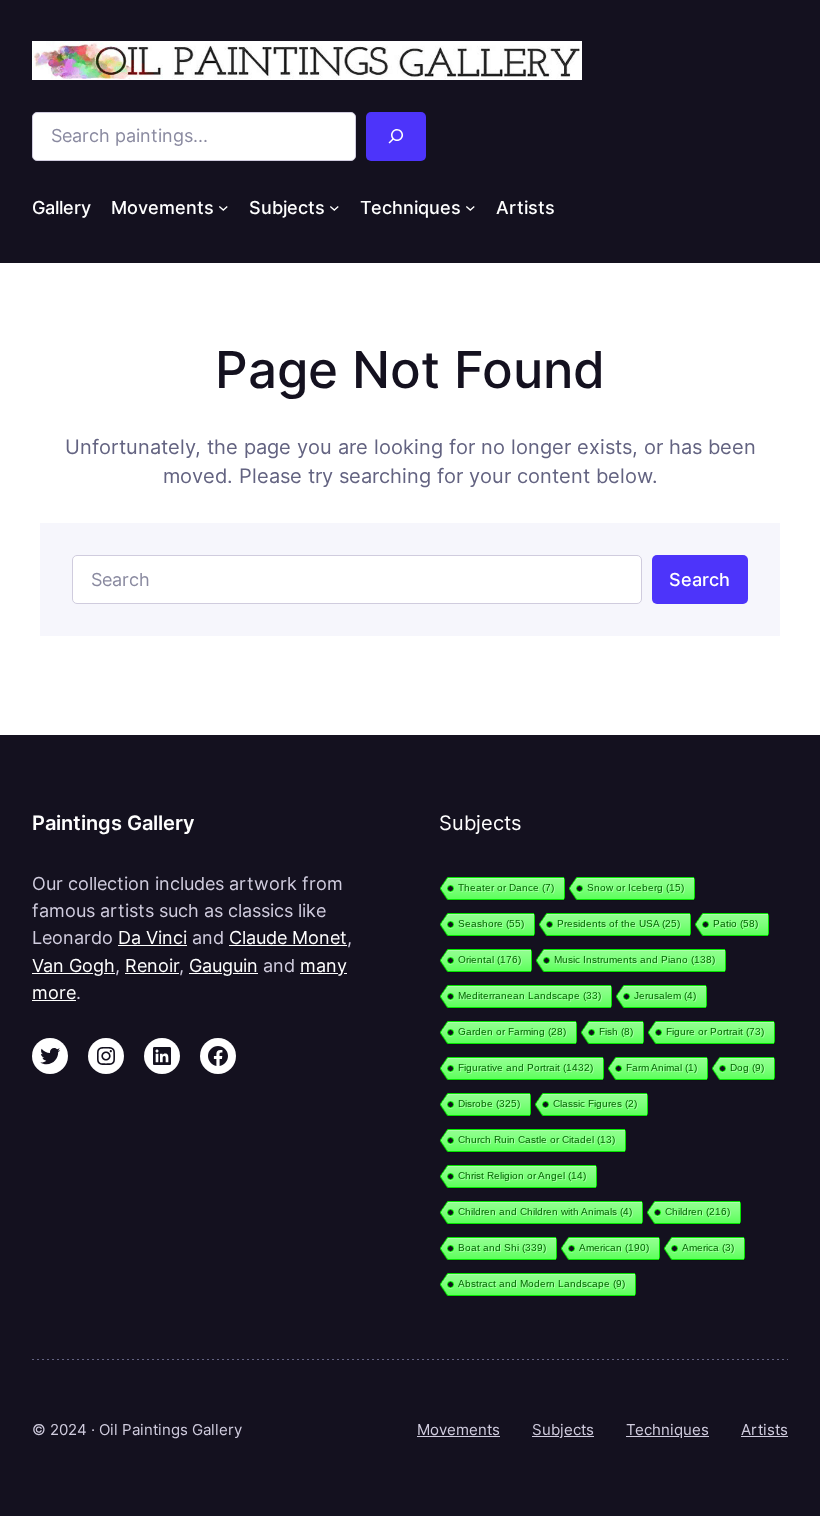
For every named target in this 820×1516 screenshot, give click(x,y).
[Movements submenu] (223, 207)
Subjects (563, 1429)
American (614, 1247)
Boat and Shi (502, 1247)
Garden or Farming (512, 1031)
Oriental (489, 959)
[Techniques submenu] (470, 207)
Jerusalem (665, 995)
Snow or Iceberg (635, 887)
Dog (747, 1067)
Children (697, 1211)
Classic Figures (595, 1103)
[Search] (395, 136)
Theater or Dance (506, 887)
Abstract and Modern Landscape (541, 1283)
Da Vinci (152, 937)
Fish (616, 1031)
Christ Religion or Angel (522, 1175)
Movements (458, 1429)
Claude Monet (288, 937)
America (708, 1247)
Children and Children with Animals (545, 1211)
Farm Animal (661, 1067)
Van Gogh (73, 965)
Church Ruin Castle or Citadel (536, 1139)
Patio (735, 923)
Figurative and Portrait (525, 1067)
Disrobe (489, 1103)
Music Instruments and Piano (634, 959)
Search (699, 579)
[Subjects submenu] (334, 207)
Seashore (491, 923)
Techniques (667, 1429)
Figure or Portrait (715, 1031)
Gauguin (223, 965)
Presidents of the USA (618, 923)
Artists (764, 1429)
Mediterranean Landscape (529, 995)
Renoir (152, 965)
